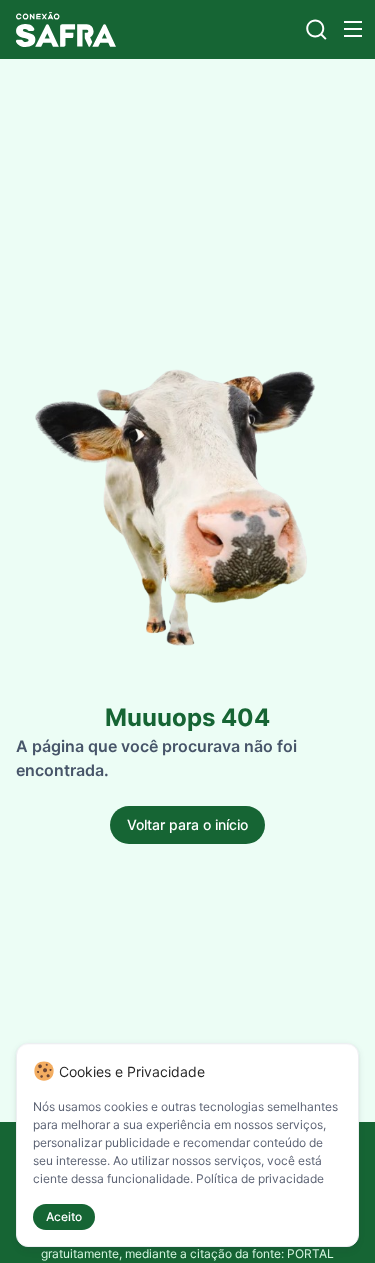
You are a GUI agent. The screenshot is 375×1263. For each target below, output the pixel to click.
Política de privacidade (260, 1178)
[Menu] (353, 29)
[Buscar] (316, 29)
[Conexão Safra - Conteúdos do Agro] (66, 29)
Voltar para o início (187, 824)
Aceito (64, 1216)
